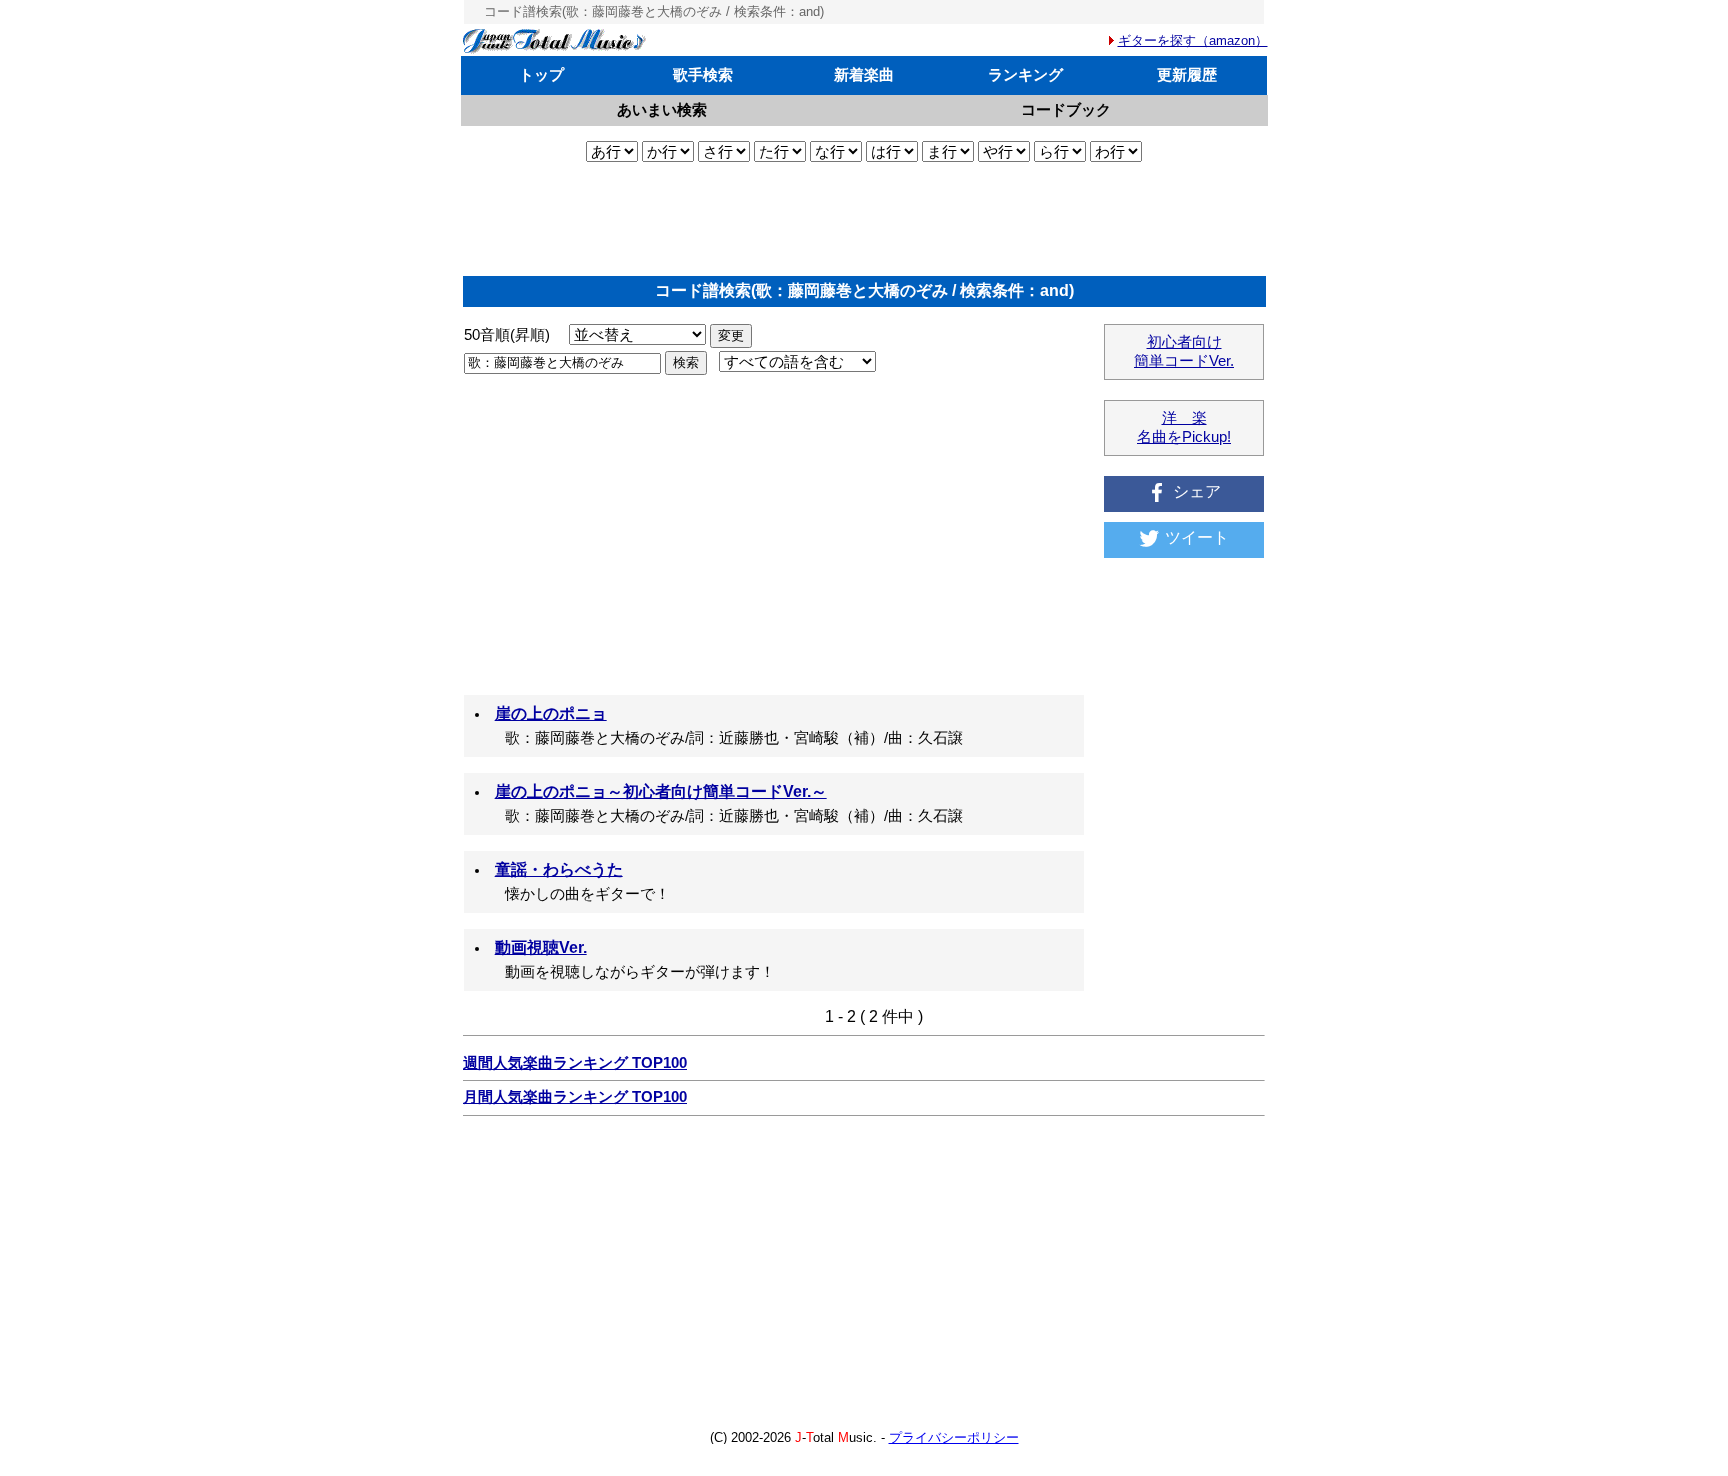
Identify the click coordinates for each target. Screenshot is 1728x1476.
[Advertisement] (864, 219)
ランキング (1025, 74)
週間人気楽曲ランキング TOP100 (575, 1063)
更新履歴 (1187, 74)
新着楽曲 (864, 74)
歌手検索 (703, 74)
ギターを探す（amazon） (1193, 40)
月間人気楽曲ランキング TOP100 (575, 1097)
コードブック (1066, 109)
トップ (541, 74)
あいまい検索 (662, 109)
